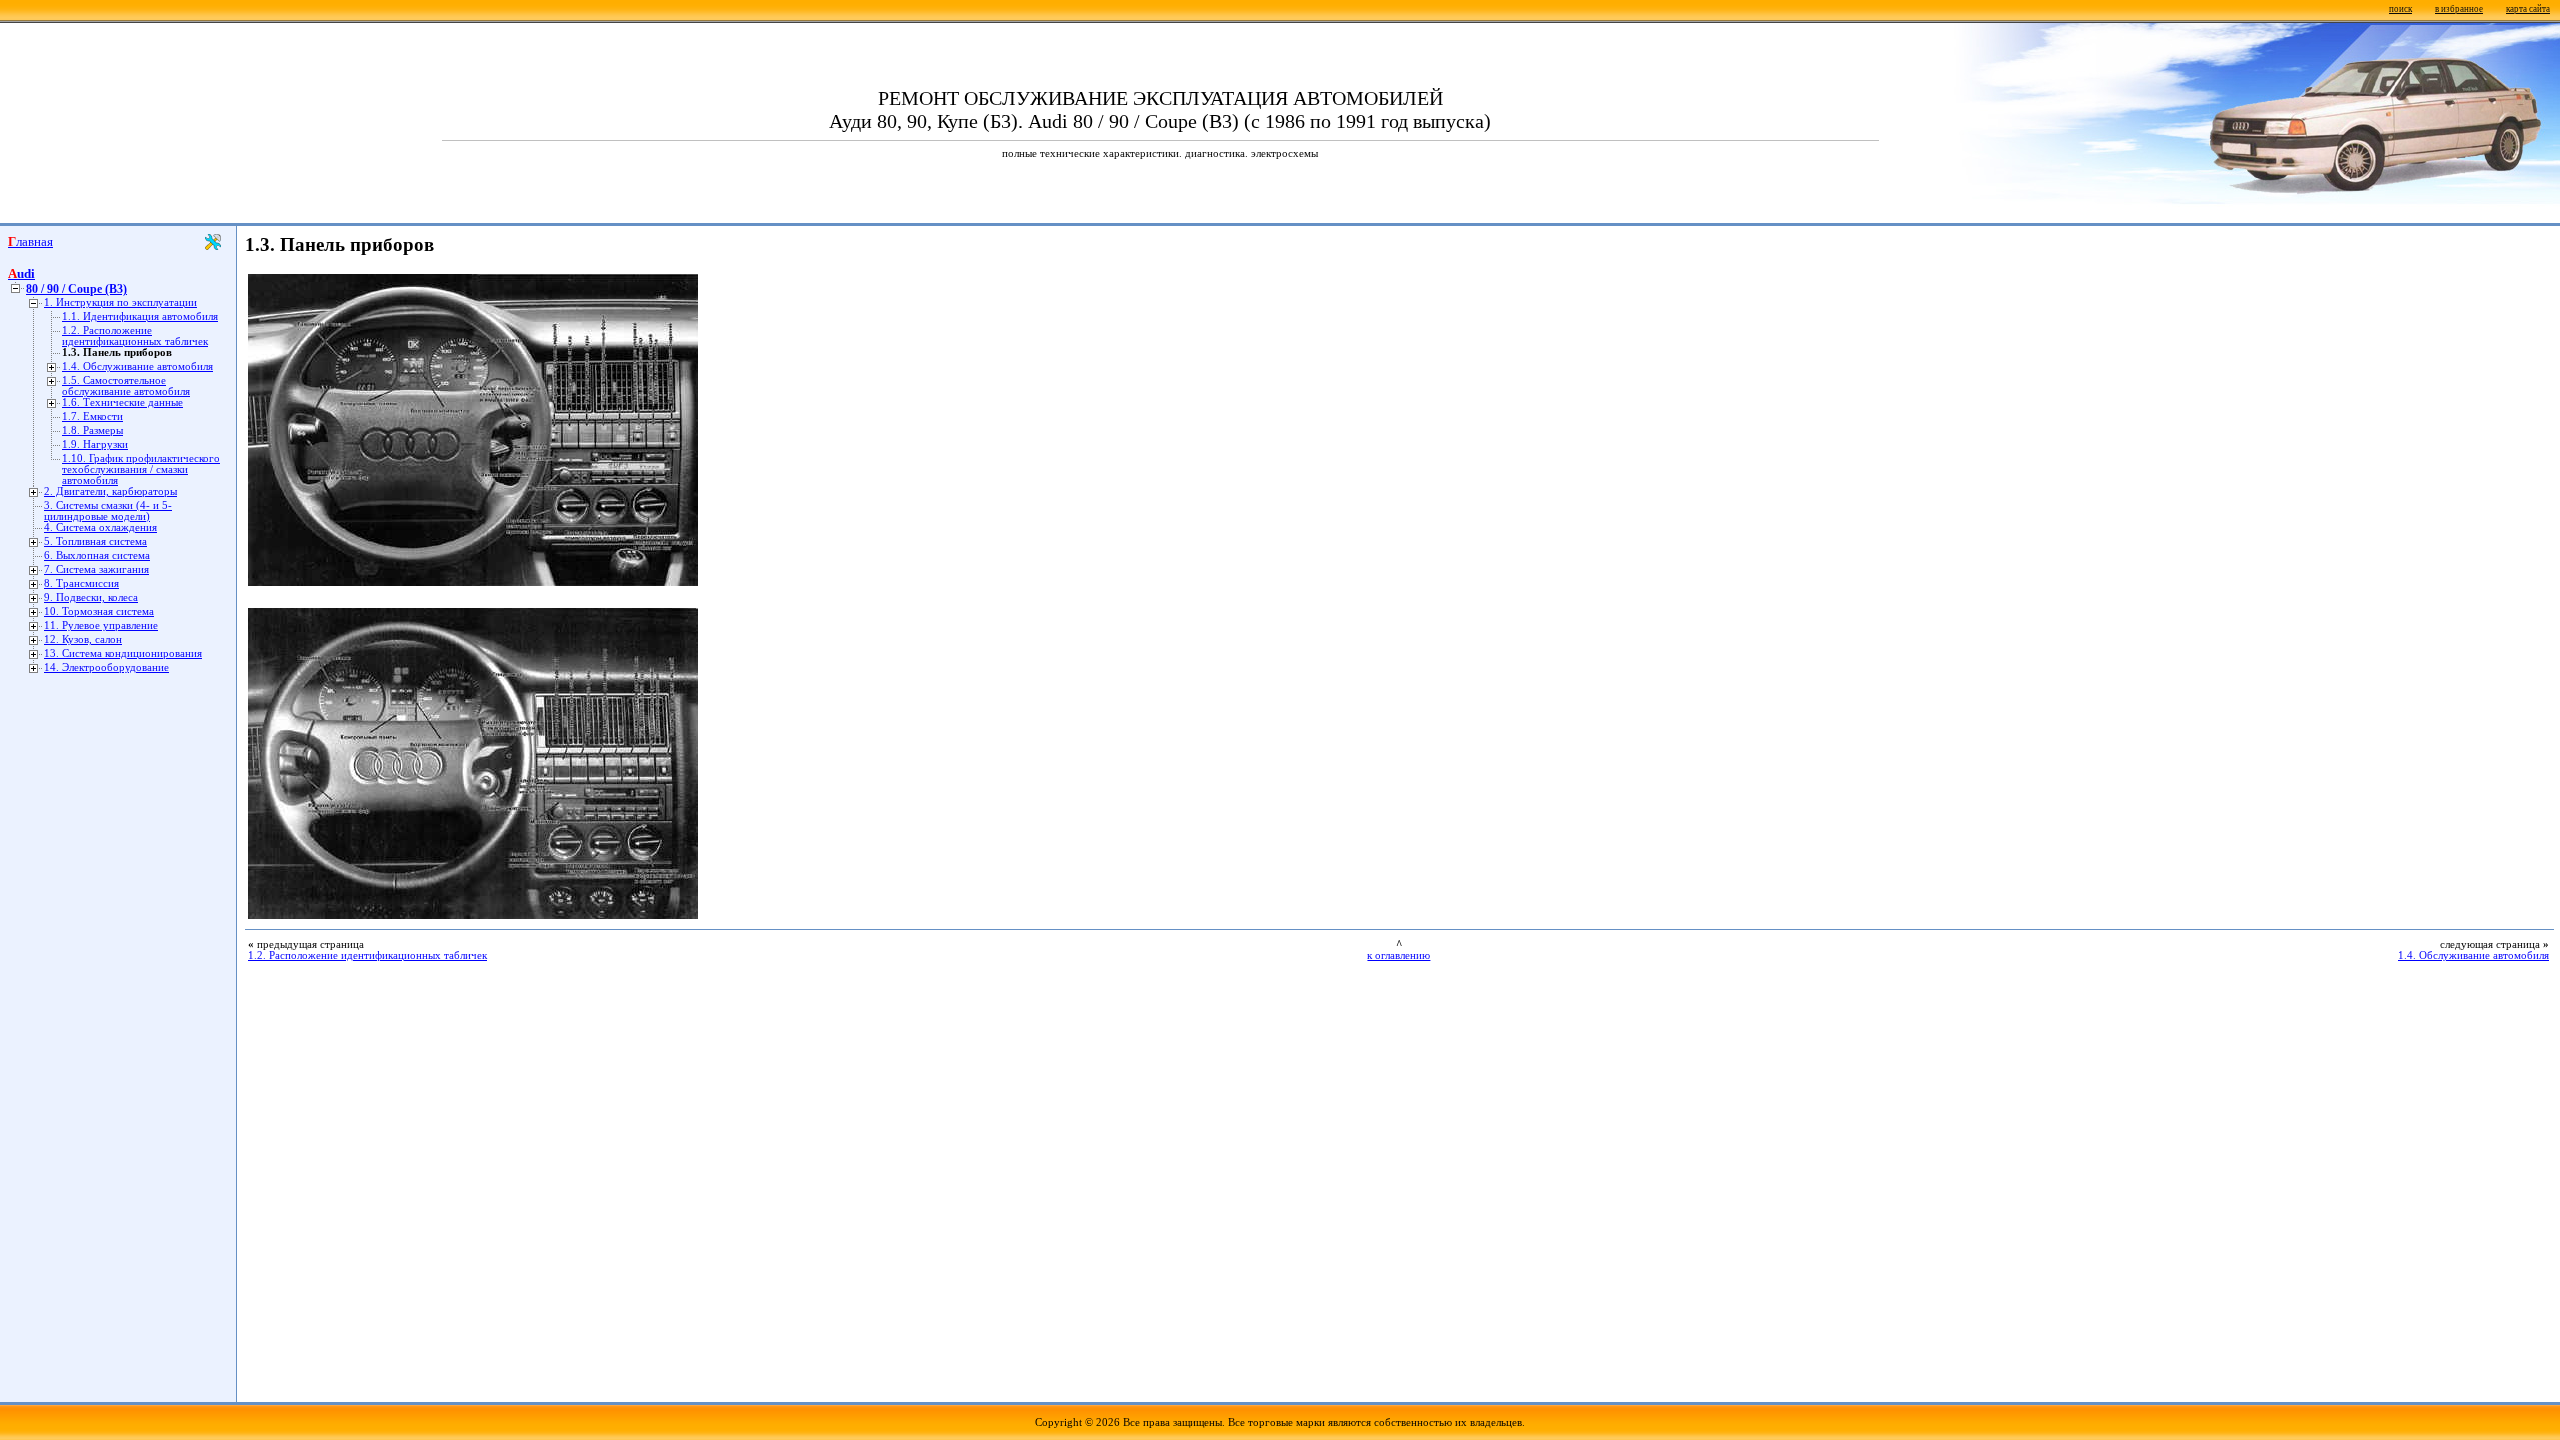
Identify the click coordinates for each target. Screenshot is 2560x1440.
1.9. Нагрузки (95, 444)
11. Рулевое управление (101, 625)
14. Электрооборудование (106, 667)
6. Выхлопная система (97, 555)
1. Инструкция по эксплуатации (120, 302)
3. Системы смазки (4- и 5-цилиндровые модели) (108, 511)
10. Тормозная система (99, 611)
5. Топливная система (95, 541)
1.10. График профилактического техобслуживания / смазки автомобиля (141, 469)
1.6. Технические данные (122, 402)
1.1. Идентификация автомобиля (140, 316)
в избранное (2459, 9)
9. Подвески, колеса (91, 597)
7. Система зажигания (96, 569)
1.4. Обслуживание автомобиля (137, 366)
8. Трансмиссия (81, 583)
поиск (2400, 9)
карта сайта (2528, 9)
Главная (30, 241)
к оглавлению (1398, 955)
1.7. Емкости (92, 416)
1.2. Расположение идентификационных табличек (135, 336)
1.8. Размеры (92, 430)
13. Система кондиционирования (123, 653)
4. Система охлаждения (100, 527)
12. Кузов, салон (83, 639)
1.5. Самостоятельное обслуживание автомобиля (126, 386)
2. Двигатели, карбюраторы (110, 491)
